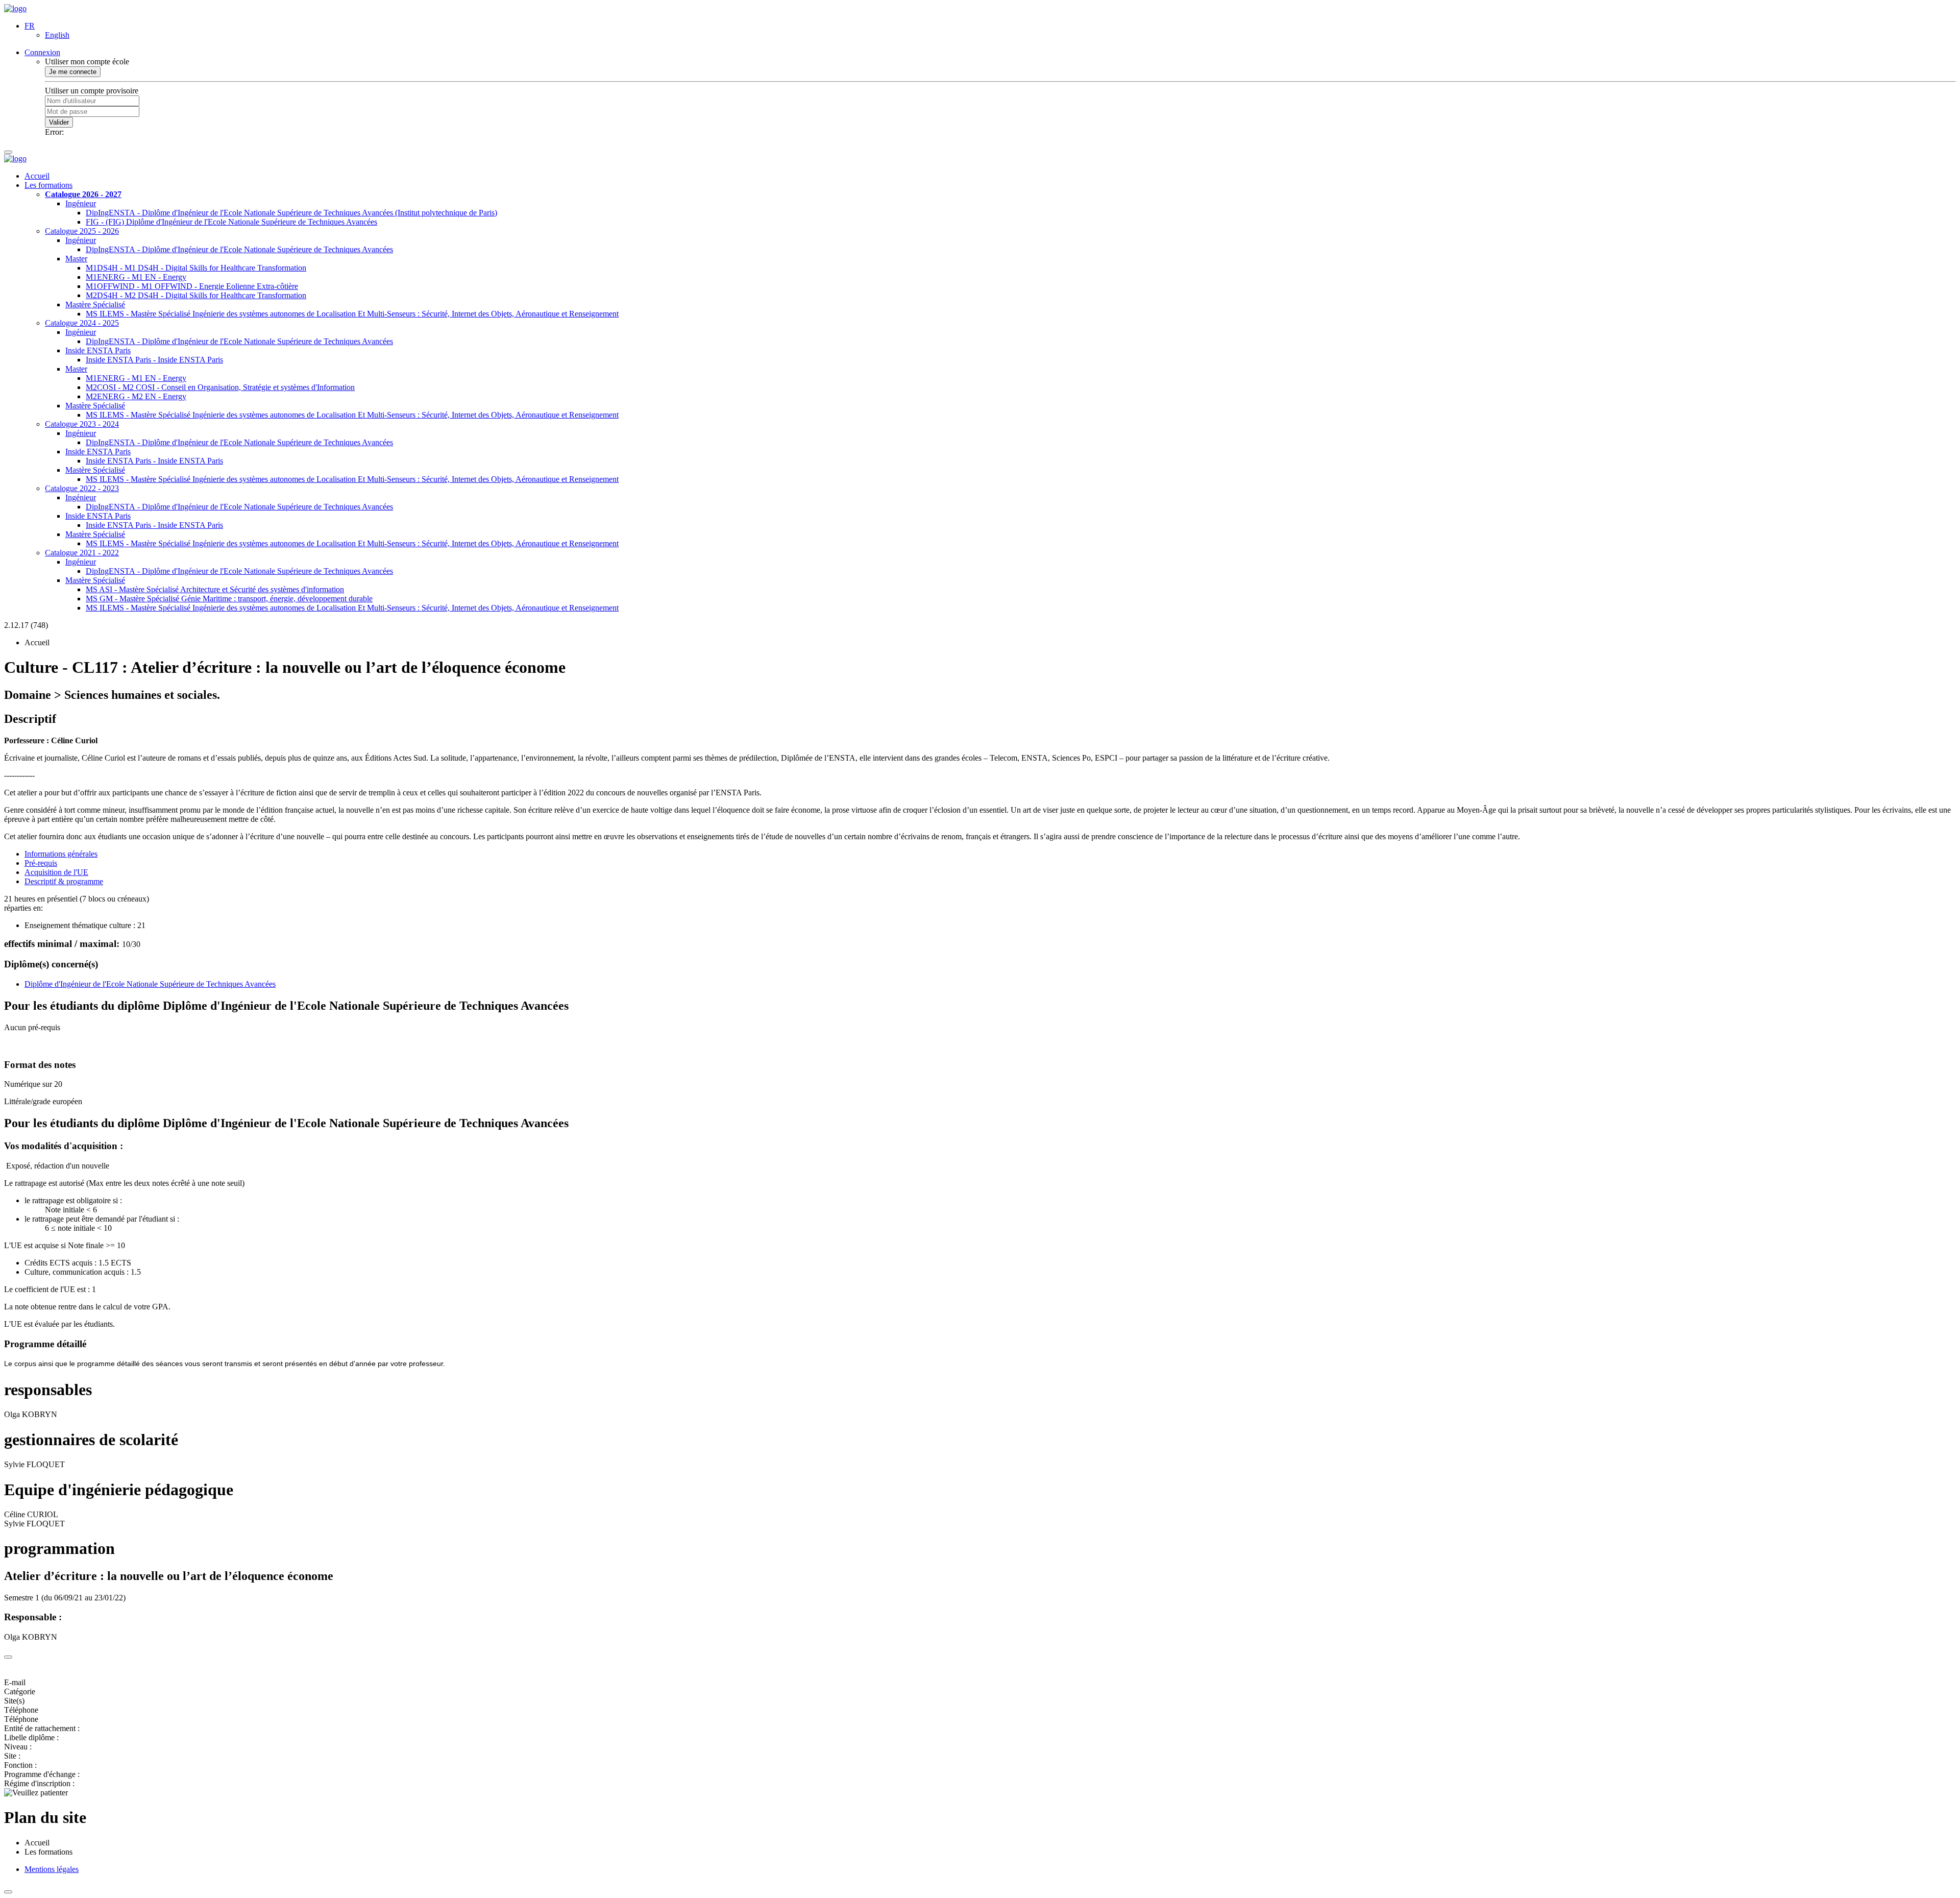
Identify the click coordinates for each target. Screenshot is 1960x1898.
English (57, 35)
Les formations (48, 185)
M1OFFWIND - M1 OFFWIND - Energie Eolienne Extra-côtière (192, 286)
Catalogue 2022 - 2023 (82, 488)
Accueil (37, 176)
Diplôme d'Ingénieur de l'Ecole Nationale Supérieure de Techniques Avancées (150, 984)
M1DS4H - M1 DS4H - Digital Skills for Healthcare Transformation (196, 268)
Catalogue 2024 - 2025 (82, 323)
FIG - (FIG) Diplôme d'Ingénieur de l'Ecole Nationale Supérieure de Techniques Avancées (231, 222)
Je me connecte (73, 72)
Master (76, 259)
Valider (59, 122)
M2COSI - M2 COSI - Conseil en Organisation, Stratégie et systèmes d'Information (220, 387)
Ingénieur (81, 203)
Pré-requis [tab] (41, 863)
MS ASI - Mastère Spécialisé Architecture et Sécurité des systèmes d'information (215, 589)
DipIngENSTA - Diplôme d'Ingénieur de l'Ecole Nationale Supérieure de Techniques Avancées (239, 249)
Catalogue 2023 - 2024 (82, 424)
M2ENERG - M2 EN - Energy (136, 396)
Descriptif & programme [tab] (64, 881)
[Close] (8, 1657)
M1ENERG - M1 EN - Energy (136, 277)
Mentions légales (52, 1869)
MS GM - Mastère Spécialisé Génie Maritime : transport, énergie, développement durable (229, 599)
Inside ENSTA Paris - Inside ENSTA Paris (154, 360)
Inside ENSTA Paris (98, 350)
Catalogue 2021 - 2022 (82, 553)
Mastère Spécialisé (95, 305)
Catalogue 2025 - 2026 (82, 231)
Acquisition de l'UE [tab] (56, 872)
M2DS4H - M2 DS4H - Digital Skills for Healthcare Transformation (196, 295)
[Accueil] (15, 8)
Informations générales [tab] (61, 854)
